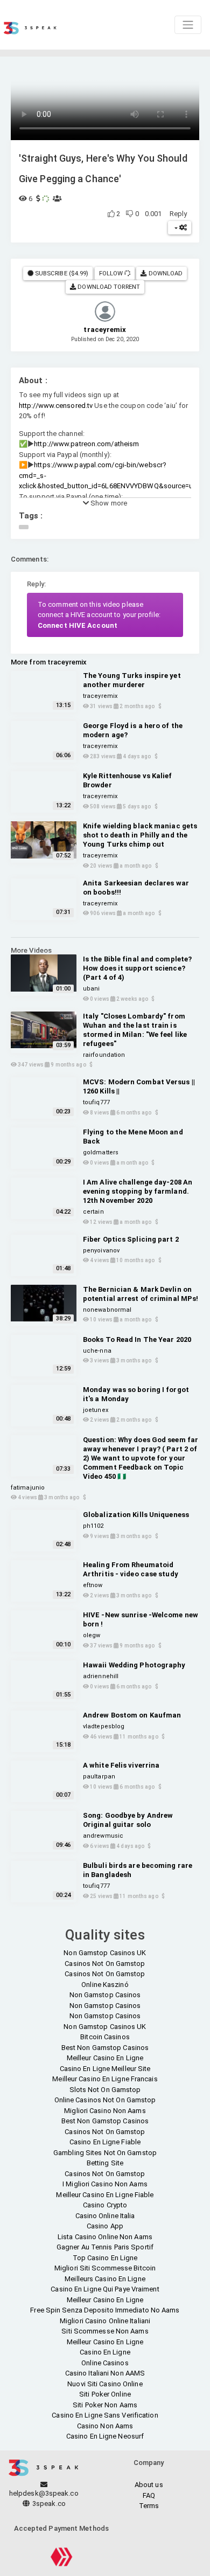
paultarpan (99, 1777)
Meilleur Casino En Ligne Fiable (105, 2195)
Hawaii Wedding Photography (134, 1665)
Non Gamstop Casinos (105, 1995)
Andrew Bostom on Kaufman (132, 1715)
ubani (92, 989)
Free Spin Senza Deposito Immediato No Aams (105, 2310)
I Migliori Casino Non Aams (105, 2184)
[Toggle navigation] (188, 25)
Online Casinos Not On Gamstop (105, 2100)
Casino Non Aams (105, 2426)
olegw (92, 1635)
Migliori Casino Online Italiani (105, 2321)
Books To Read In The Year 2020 (137, 1339)
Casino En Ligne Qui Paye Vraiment (105, 2289)
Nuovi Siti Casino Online (105, 2384)
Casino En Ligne (105, 2352)
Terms (149, 2506)
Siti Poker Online (105, 2394)
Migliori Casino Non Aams (105, 2111)
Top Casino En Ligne (105, 2258)
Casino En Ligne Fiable (105, 2142)
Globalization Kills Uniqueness (136, 1515)
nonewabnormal (107, 1310)
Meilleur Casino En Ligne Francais (105, 2079)
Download (165, 273)
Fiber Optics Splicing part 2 (131, 1239)
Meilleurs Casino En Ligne (105, 2279)
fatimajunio (28, 1488)
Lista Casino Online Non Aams (105, 2237)
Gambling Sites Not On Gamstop (105, 2153)
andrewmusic (103, 1836)
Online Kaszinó (105, 1985)
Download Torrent (108, 287)
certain (93, 1212)
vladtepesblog (104, 1726)
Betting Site (105, 2163)
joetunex (96, 1410)
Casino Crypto (105, 2205)
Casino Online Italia (105, 2216)
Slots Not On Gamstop (105, 2090)
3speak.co (48, 2504)
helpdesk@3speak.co (44, 2493)
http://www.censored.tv (56, 406)
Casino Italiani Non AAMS (105, 2373)
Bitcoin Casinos (105, 2037)
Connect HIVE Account (78, 625)
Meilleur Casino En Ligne (105, 2058)
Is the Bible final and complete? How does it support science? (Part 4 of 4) (137, 968)
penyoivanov (101, 1251)
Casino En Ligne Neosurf (105, 2436)
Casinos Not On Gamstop (105, 1964)
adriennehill (101, 1676)
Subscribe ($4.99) (61, 273)
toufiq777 (96, 1102)
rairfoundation (104, 1055)
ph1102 (93, 1526)
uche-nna (97, 1351)
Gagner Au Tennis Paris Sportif (105, 2247)
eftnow (93, 1585)
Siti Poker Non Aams (105, 2405)
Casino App (105, 2226)
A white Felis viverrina (121, 1765)
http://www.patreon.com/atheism (86, 444)
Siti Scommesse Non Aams (105, 2331)
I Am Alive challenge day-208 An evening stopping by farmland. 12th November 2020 (138, 1191)
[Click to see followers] (127, 273)
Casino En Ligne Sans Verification (105, 2415)
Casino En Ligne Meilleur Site (105, 2069)
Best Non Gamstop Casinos (105, 2048)
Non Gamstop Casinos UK (105, 1953)
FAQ (149, 2495)
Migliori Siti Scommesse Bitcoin (105, 2268)
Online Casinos (105, 2363)
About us (149, 2485)
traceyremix (100, 696)
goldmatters (101, 1152)
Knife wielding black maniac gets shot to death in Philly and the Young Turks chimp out (140, 835)
